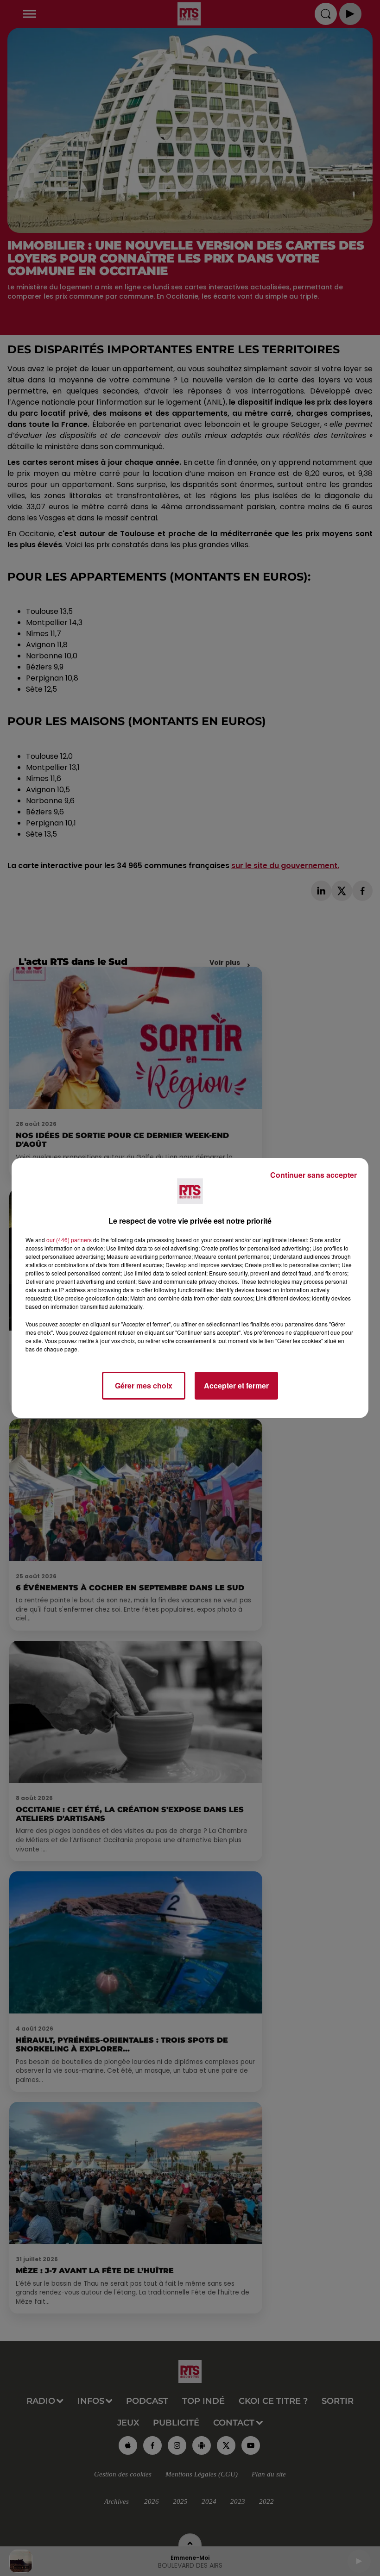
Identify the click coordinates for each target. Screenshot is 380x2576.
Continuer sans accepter (313, 1175)
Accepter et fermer (236, 1385)
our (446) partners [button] (69, 1240)
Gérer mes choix (144, 1385)
